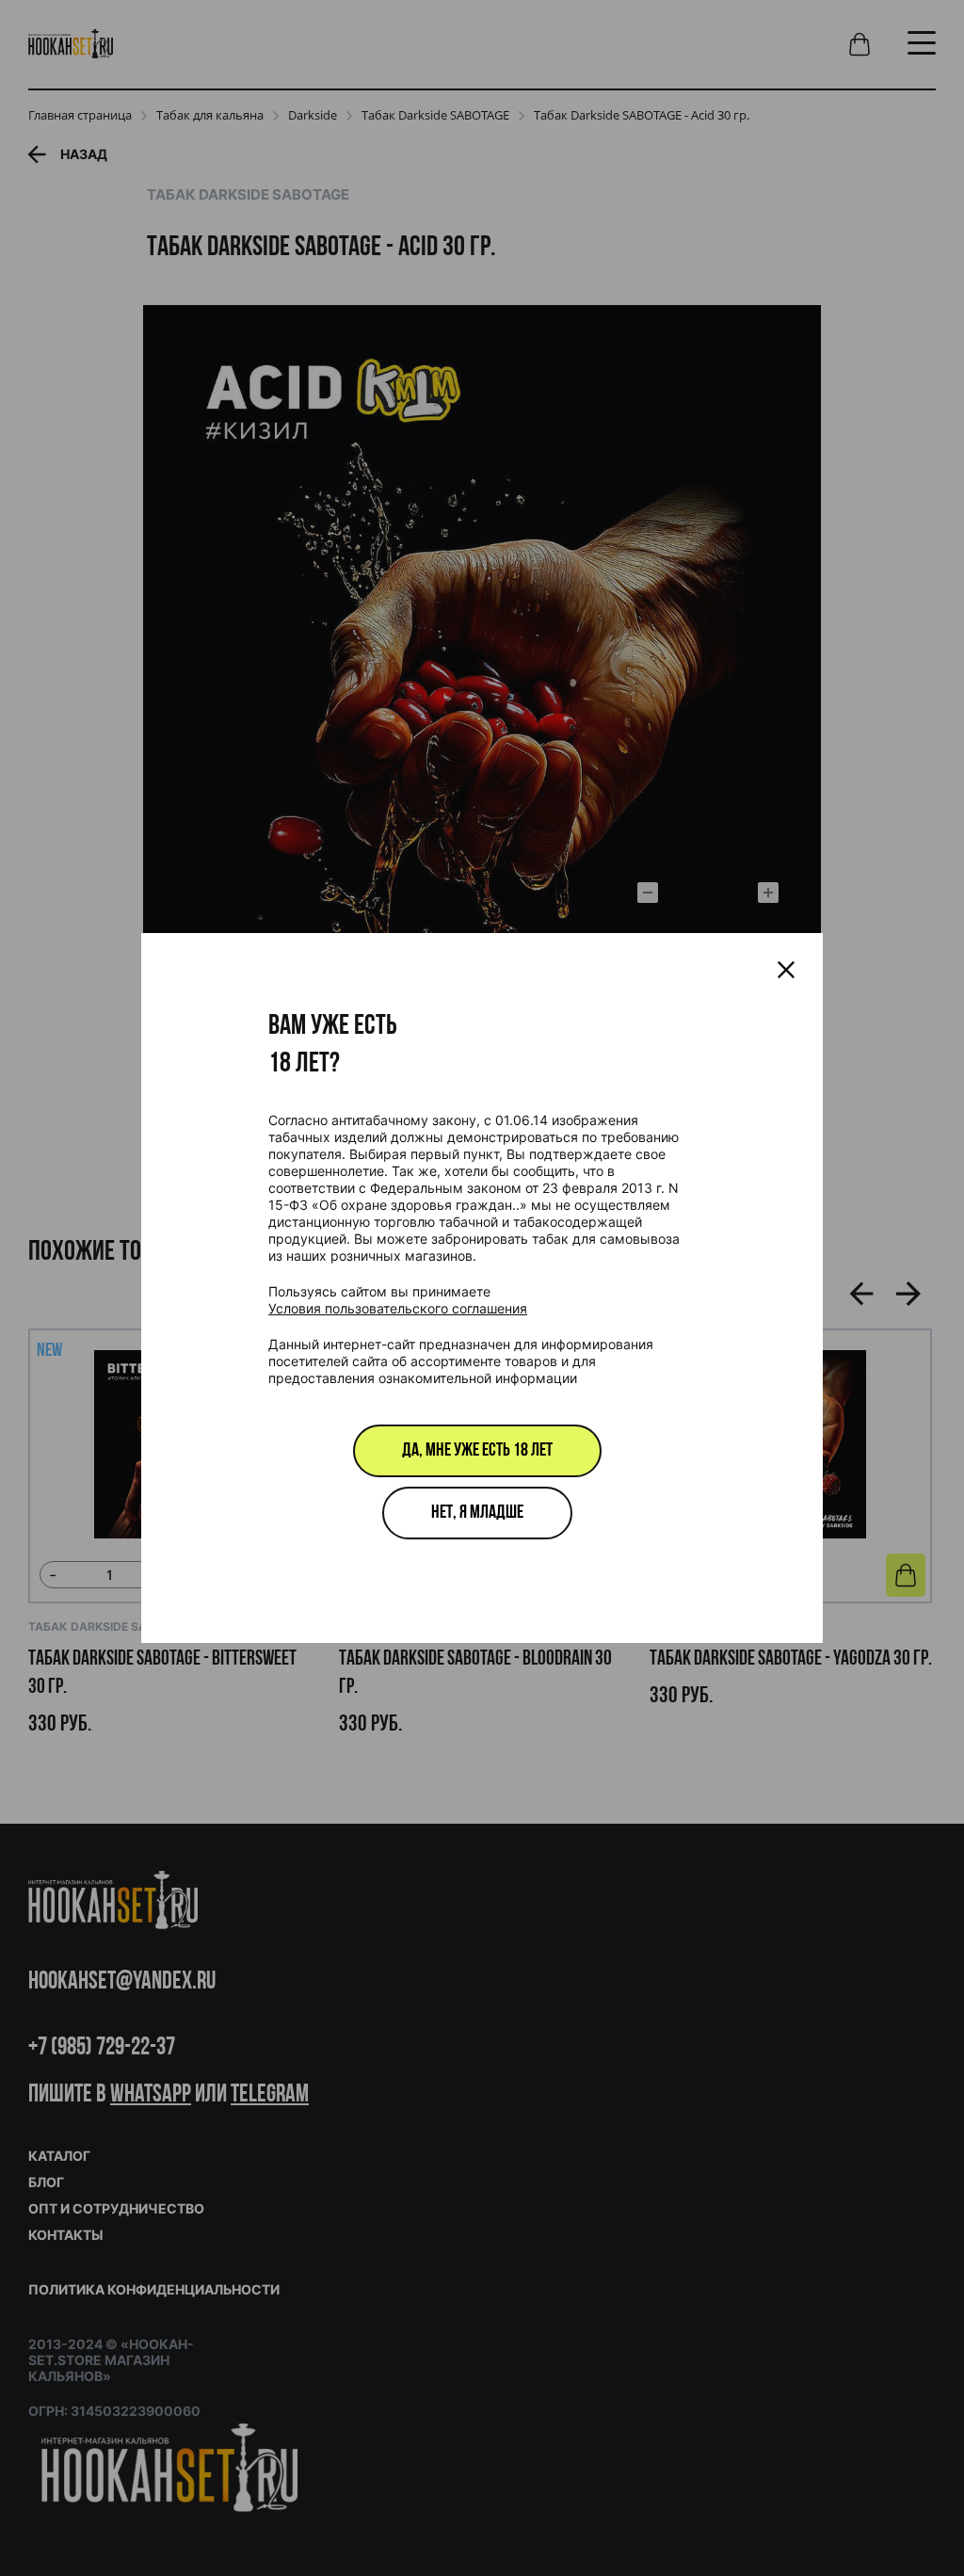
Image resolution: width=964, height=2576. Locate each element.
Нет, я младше (477, 1513)
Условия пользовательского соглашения (398, 1308)
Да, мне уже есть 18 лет (477, 1451)
